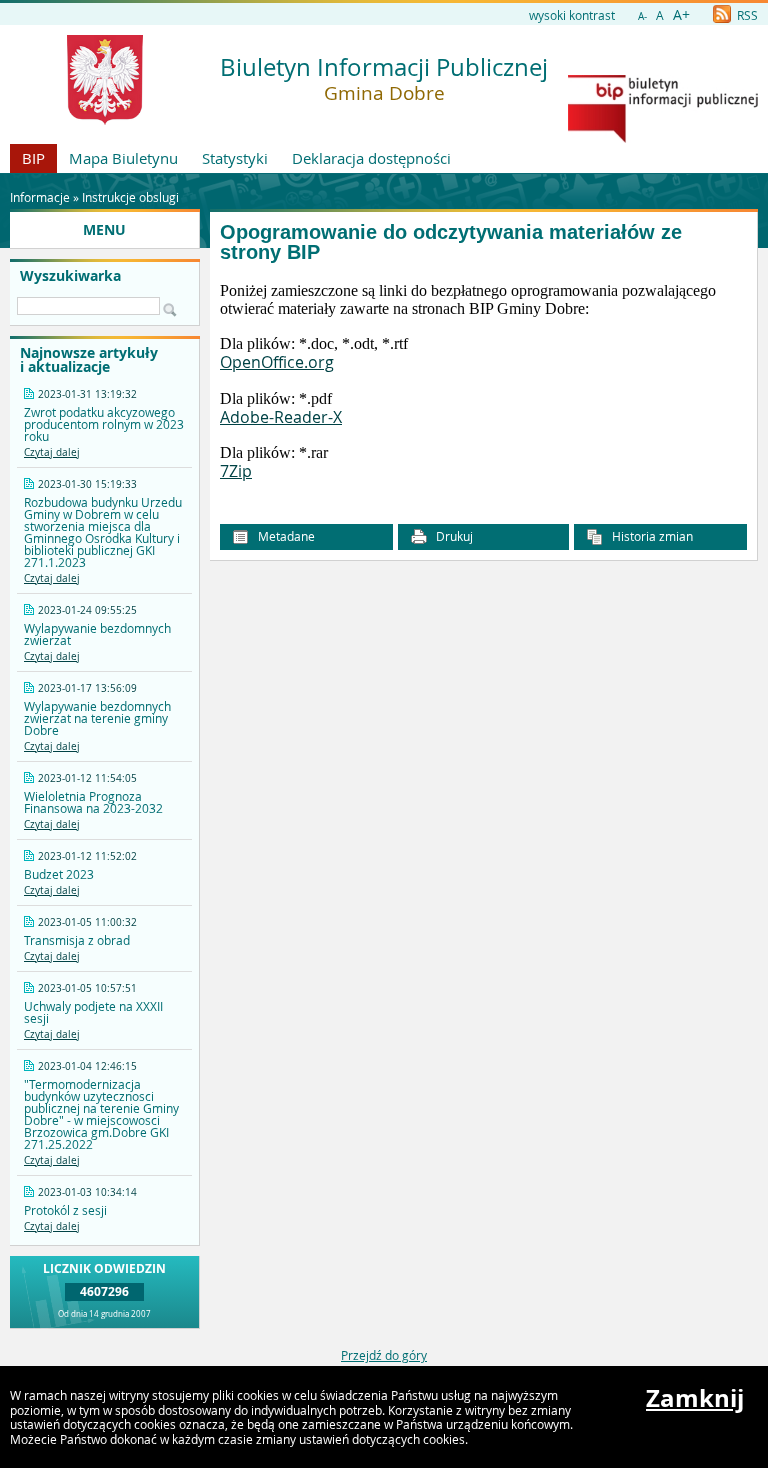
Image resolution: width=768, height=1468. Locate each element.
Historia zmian (651, 536)
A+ (681, 14)
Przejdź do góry (384, 1355)
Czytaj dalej (52, 452)
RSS (746, 15)
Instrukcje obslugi (130, 197)
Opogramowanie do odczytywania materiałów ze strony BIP (451, 242)
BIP (33, 158)
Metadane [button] (285, 536)
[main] (483, 382)
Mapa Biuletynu (123, 158)
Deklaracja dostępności (371, 158)
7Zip (236, 471)
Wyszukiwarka (70, 276)
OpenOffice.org (277, 362)
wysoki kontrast (572, 15)
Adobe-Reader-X (281, 417)
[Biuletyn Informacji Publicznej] (663, 138)
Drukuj (453, 536)
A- (642, 16)
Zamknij (695, 1398)
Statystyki (235, 158)
